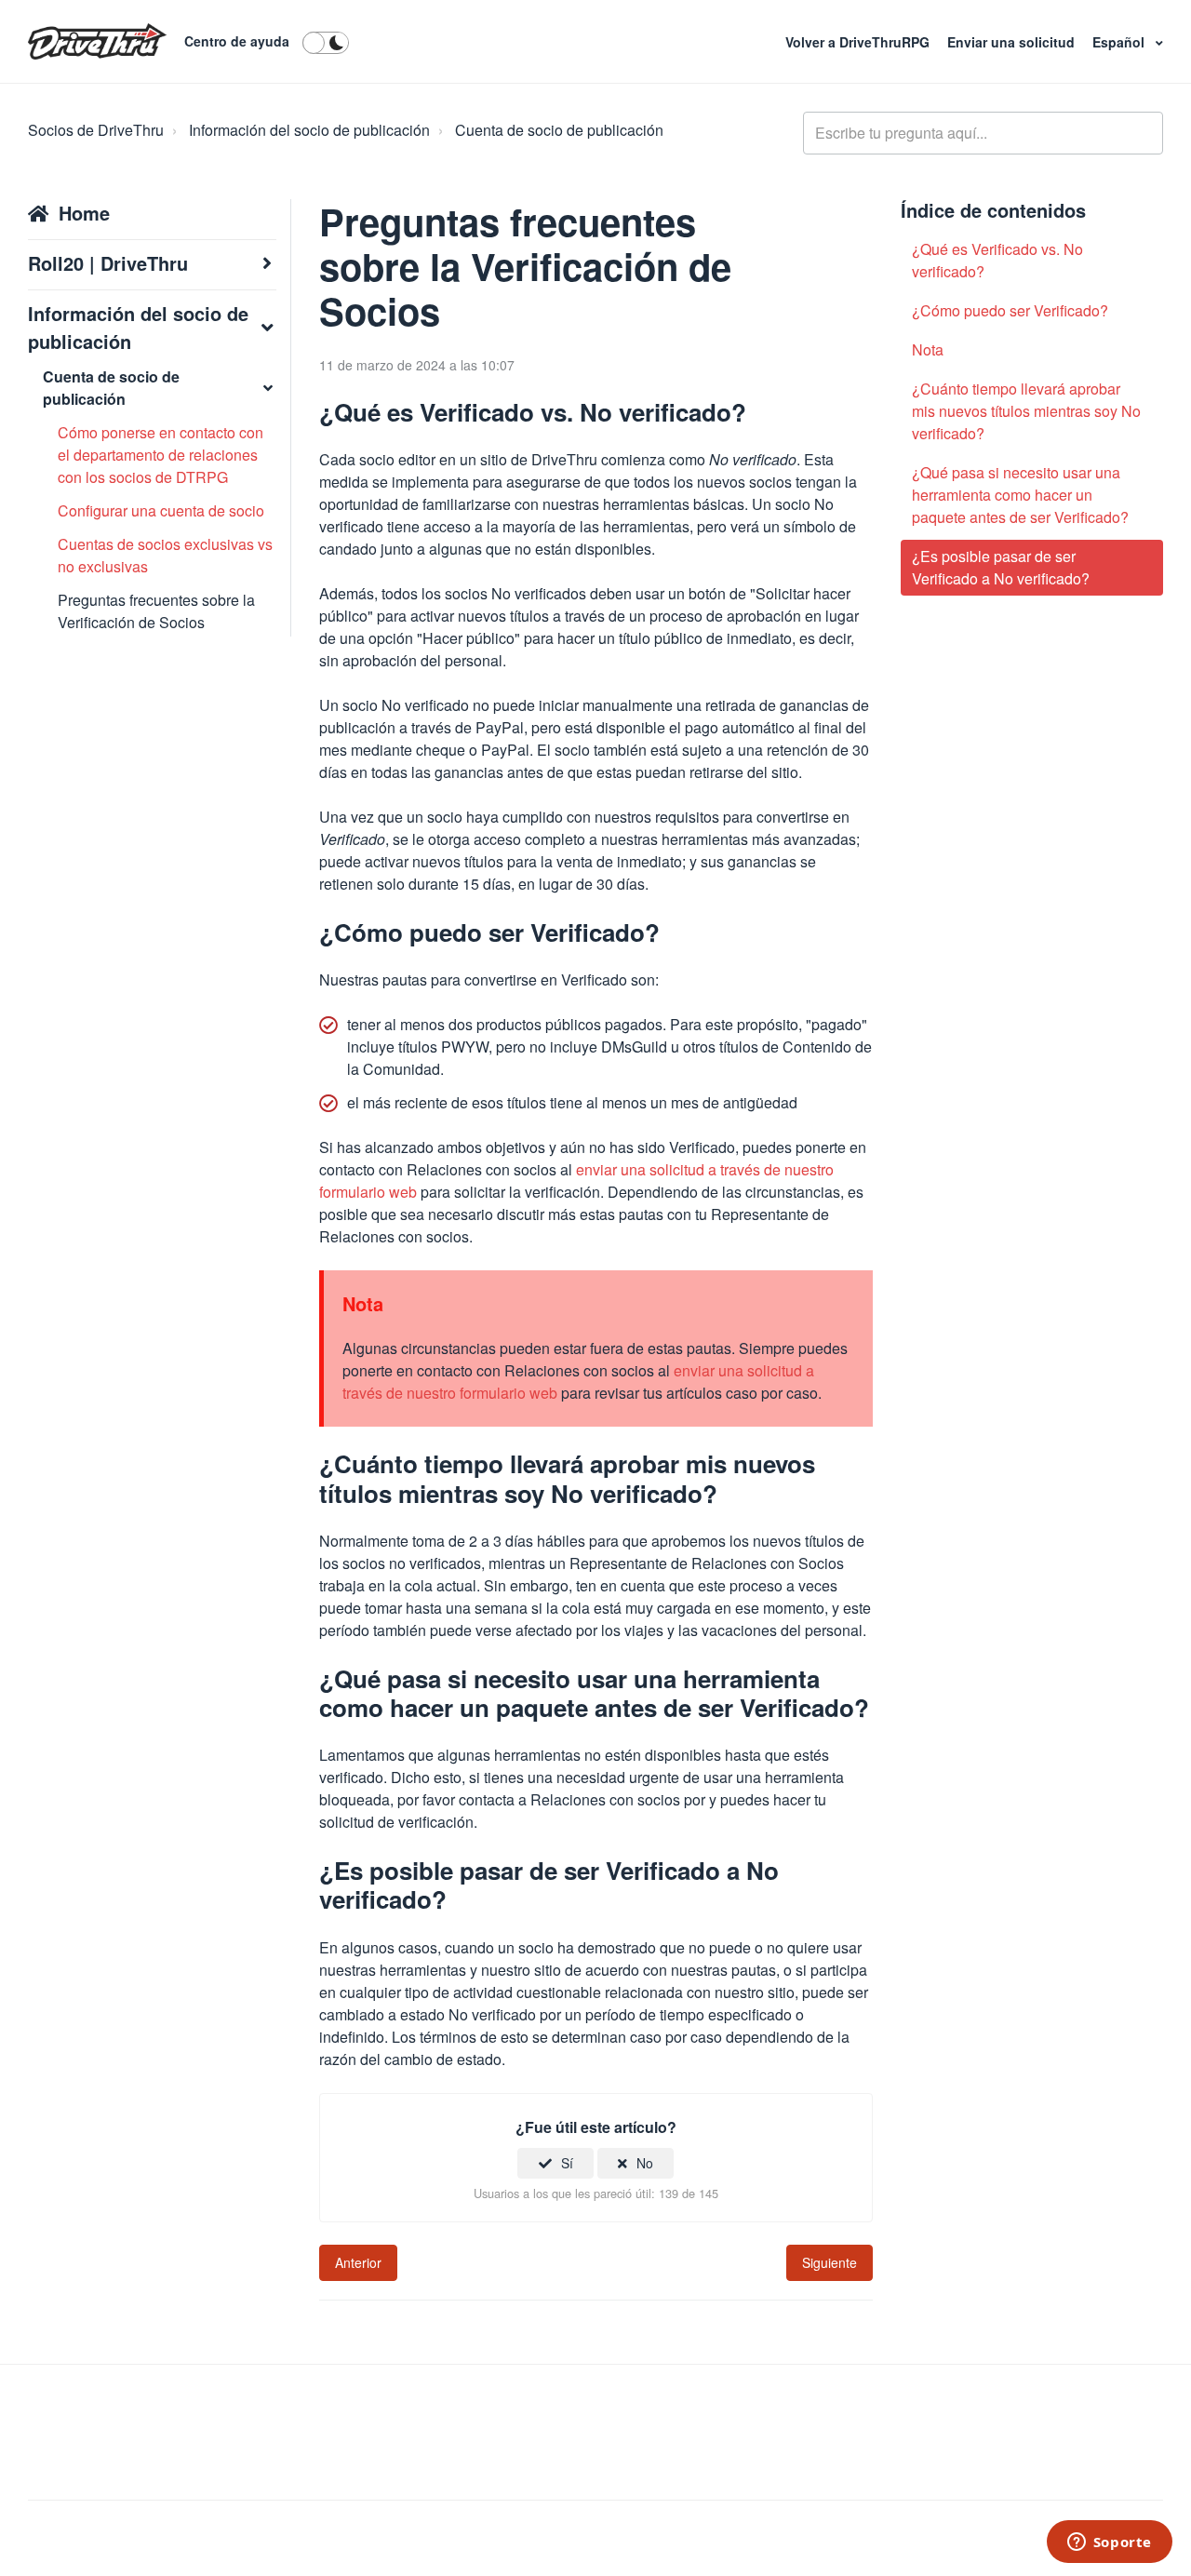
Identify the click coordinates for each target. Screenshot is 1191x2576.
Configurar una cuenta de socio (161, 510)
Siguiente (830, 2262)
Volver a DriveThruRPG (859, 42)
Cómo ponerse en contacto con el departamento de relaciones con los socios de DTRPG (161, 455)
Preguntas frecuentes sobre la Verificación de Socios (156, 611)
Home (84, 213)
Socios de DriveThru (96, 130)
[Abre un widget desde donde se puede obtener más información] (1109, 2543)
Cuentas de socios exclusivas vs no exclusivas (165, 555)
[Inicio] (97, 42)
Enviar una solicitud (1013, 42)
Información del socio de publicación (309, 130)
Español (1120, 42)
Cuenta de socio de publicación (559, 130)
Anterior (358, 2262)
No (645, 2163)
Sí (567, 2163)
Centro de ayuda (237, 41)
